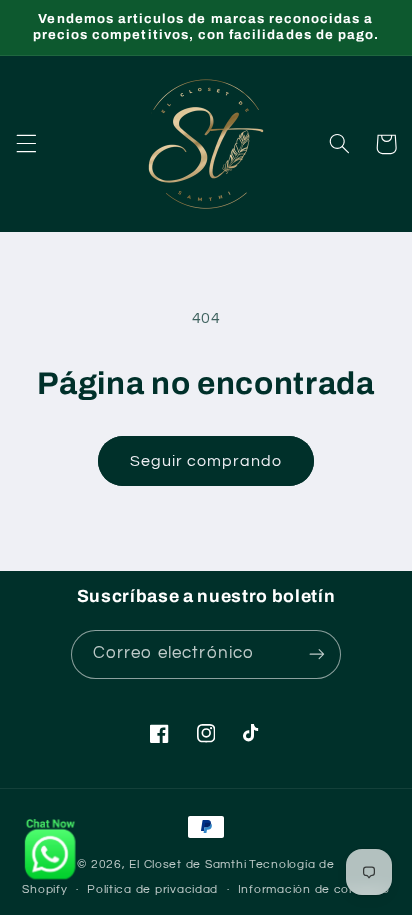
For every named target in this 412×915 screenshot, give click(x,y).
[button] (26, 144)
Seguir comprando (206, 461)
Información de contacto (314, 889)
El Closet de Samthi (187, 864)
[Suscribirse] (317, 654)
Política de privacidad (152, 889)
